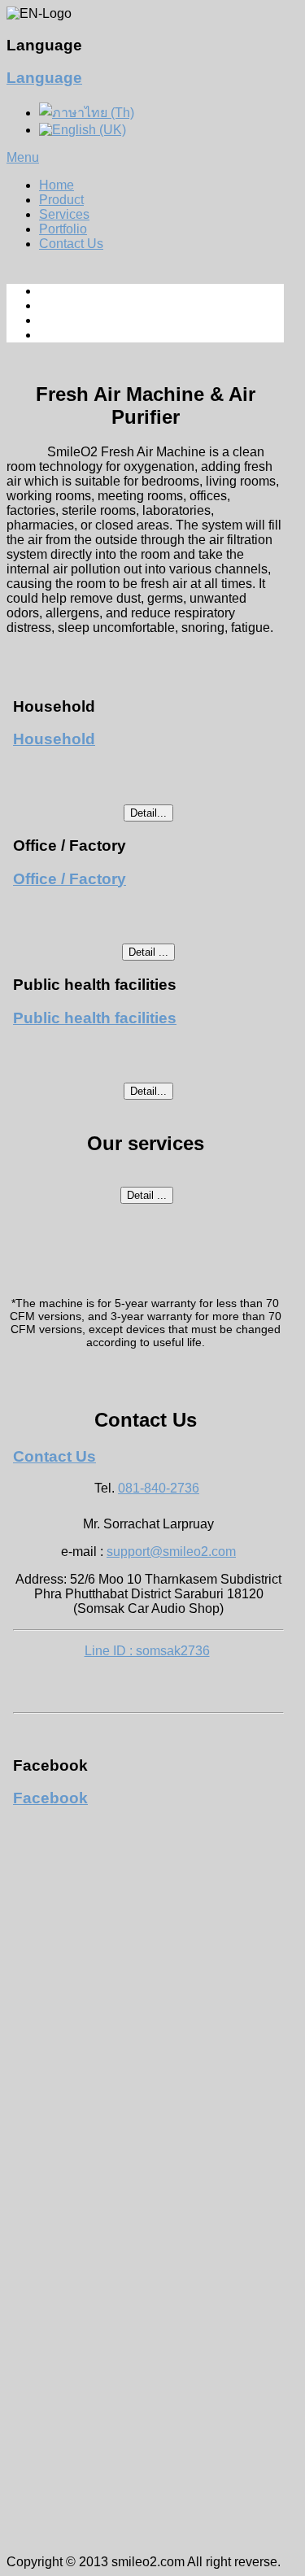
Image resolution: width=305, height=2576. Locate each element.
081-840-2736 (159, 1488)
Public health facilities (95, 1018)
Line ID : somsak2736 (147, 1651)
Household (54, 739)
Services (64, 214)
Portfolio (63, 229)
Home (57, 185)
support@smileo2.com (171, 1552)
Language (44, 78)
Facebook (50, 1798)
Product (61, 200)
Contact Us (71, 244)
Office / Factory (70, 879)
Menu (23, 157)
